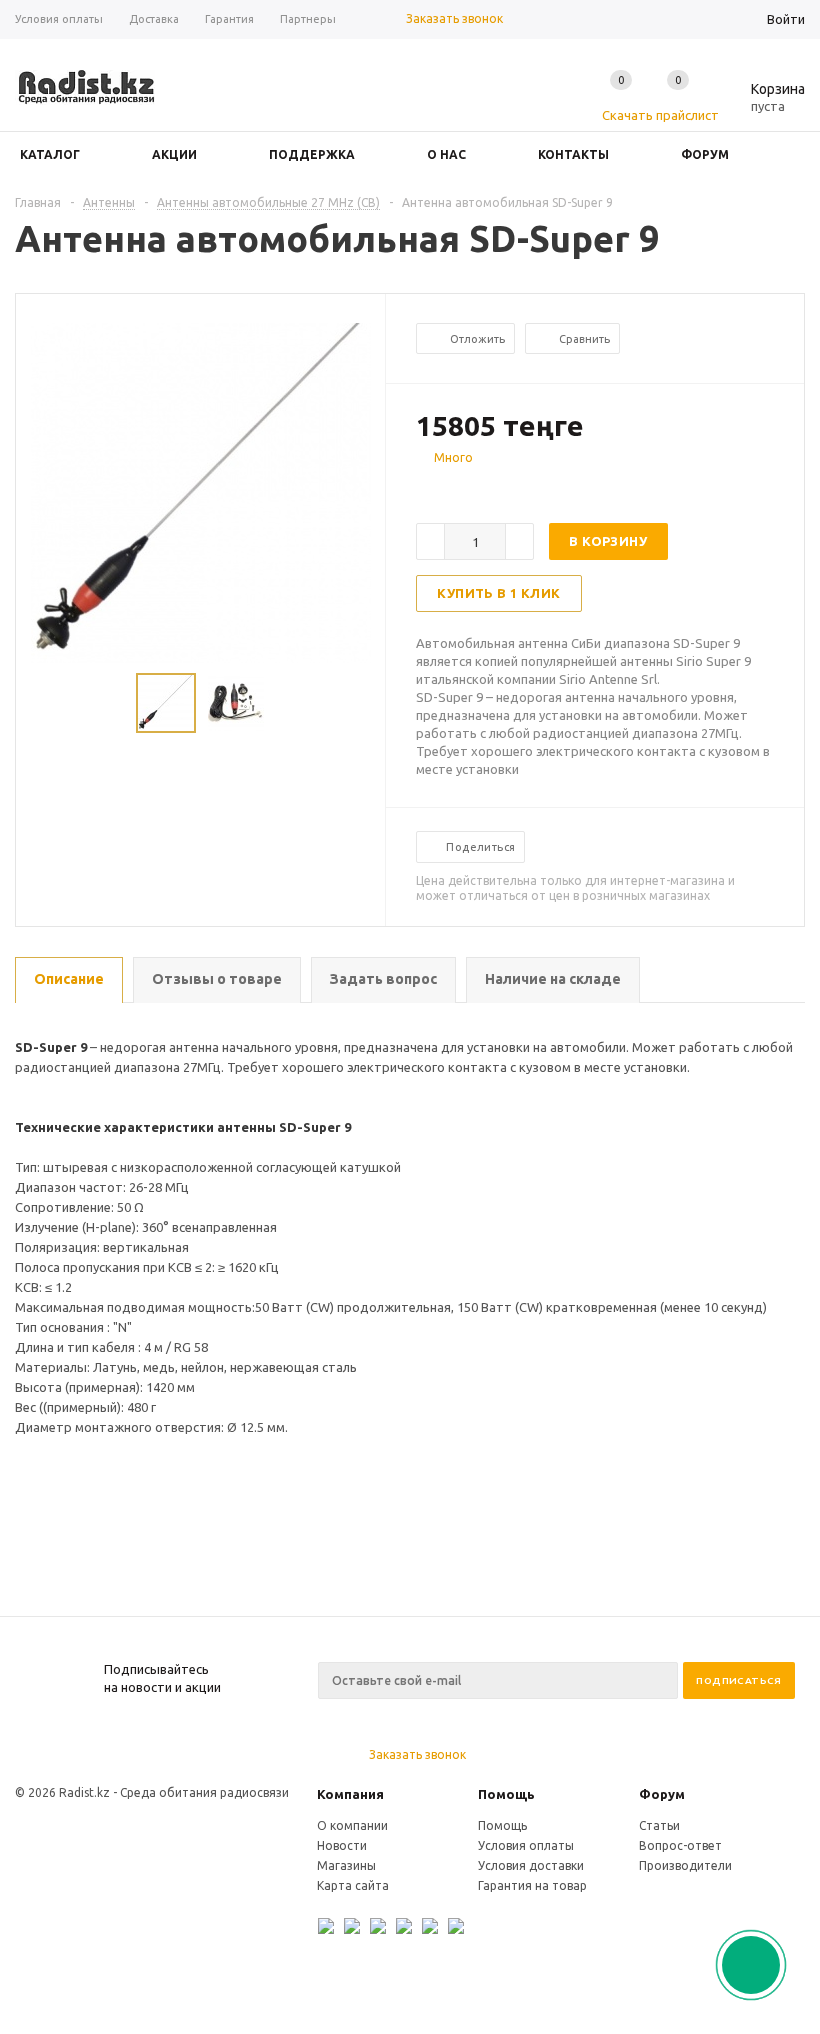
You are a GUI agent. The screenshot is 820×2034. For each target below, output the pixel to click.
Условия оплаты (526, 1845)
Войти (786, 19)
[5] (506, 493)
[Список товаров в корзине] (763, 103)
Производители (685, 1865)
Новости (342, 1845)
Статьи (659, 1825)
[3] (466, 493)
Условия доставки (531, 1865)
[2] (446, 493)
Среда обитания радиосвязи (204, 1792)
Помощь (506, 1794)
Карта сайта (353, 1885)
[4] (486, 493)
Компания (350, 1794)
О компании (352, 1825)
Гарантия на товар (532, 1885)
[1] (426, 493)
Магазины (346, 1865)
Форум (662, 1794)
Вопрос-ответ (680, 1845)
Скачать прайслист (660, 115)
